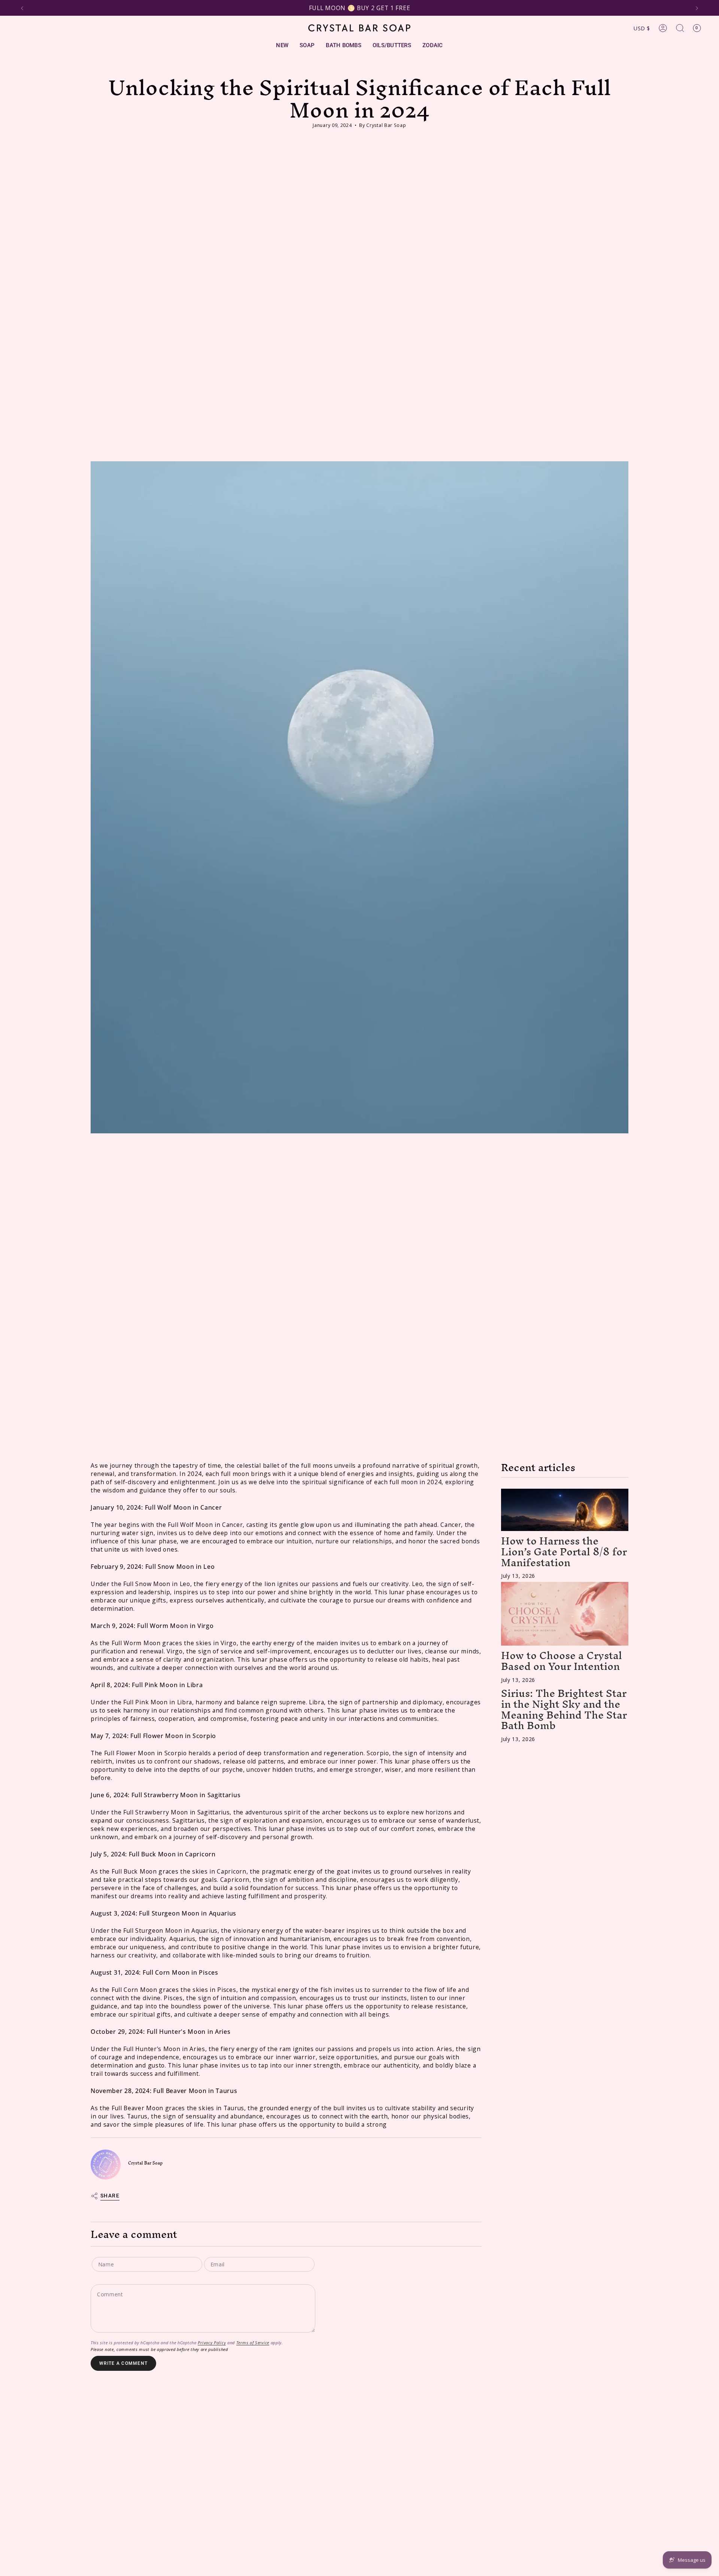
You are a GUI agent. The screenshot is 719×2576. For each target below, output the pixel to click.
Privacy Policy (212, 2343)
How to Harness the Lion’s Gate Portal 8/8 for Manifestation (564, 1552)
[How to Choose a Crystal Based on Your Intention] (565, 1614)
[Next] (697, 8)
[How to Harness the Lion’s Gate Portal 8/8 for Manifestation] (565, 1510)
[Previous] (22, 8)
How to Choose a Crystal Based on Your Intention (562, 1661)
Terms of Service (253, 2343)
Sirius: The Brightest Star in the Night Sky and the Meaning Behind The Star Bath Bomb (564, 1709)
